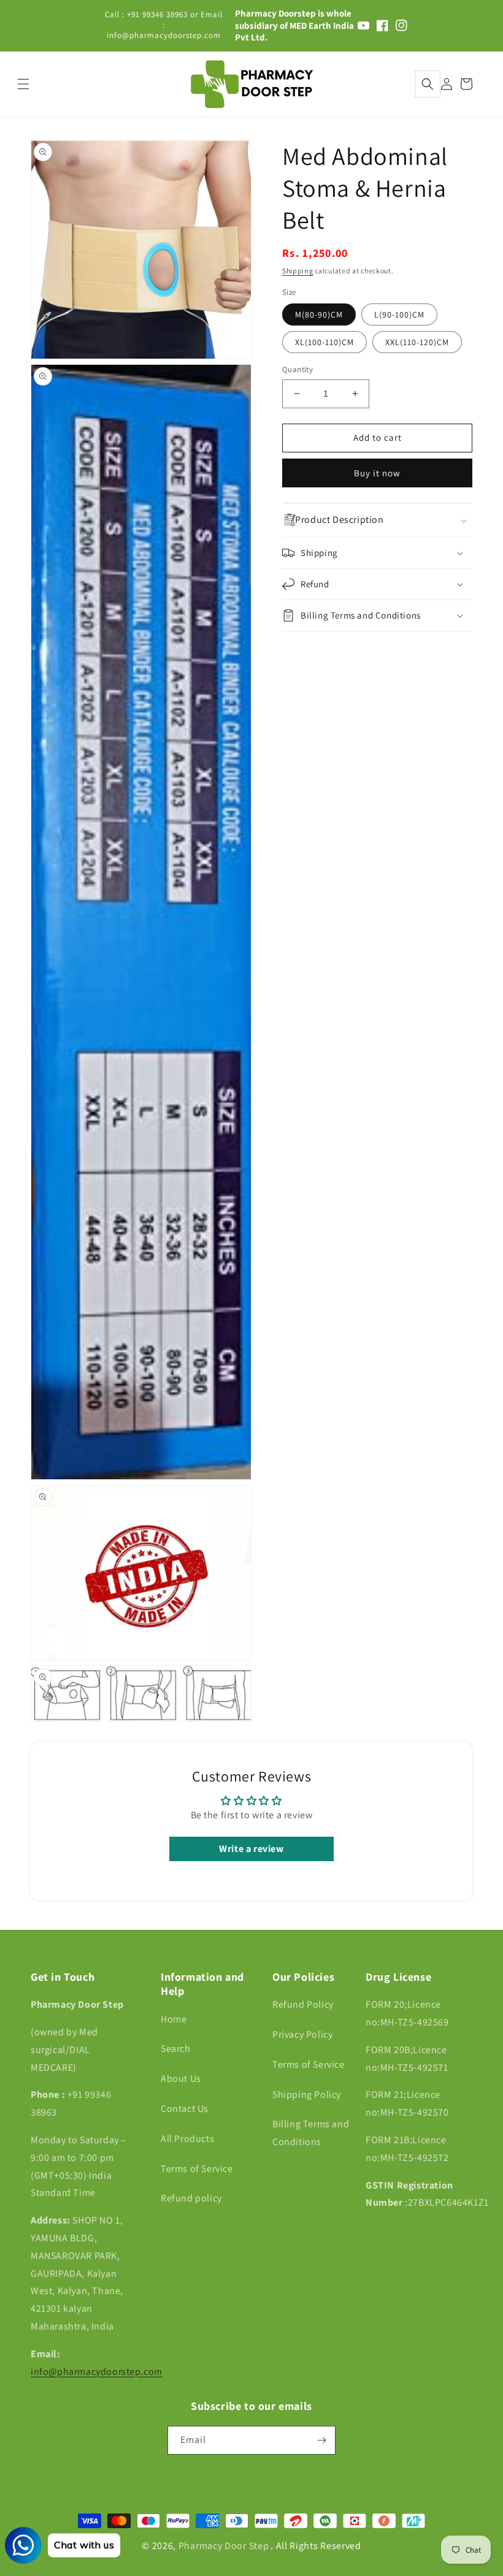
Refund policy (191, 2198)
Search (176, 2048)
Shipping (298, 271)
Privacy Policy (302, 2034)
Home (174, 2019)
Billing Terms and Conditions (311, 2133)
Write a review (251, 1849)
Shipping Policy (307, 2094)
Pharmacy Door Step (224, 2546)
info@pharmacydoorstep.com (97, 2372)
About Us (181, 2079)
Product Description (339, 520)
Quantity (298, 369)
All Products (187, 2139)
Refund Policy (303, 2004)
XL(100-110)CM (324, 342)
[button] (428, 84)
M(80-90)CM (319, 314)
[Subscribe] (321, 2440)
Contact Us (185, 2109)
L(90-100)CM (399, 314)
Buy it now (377, 473)
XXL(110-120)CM (417, 342)
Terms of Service (197, 2169)
